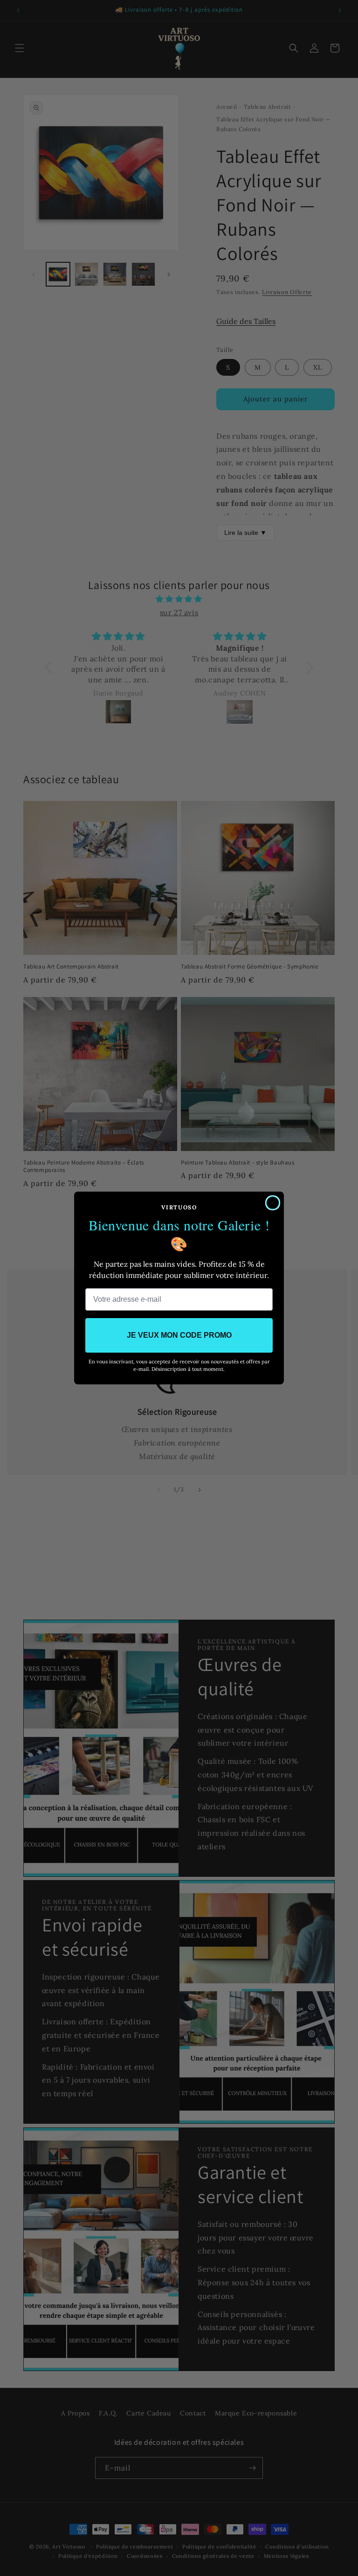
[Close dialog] (273, 1203)
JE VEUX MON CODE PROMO (179, 1335)
